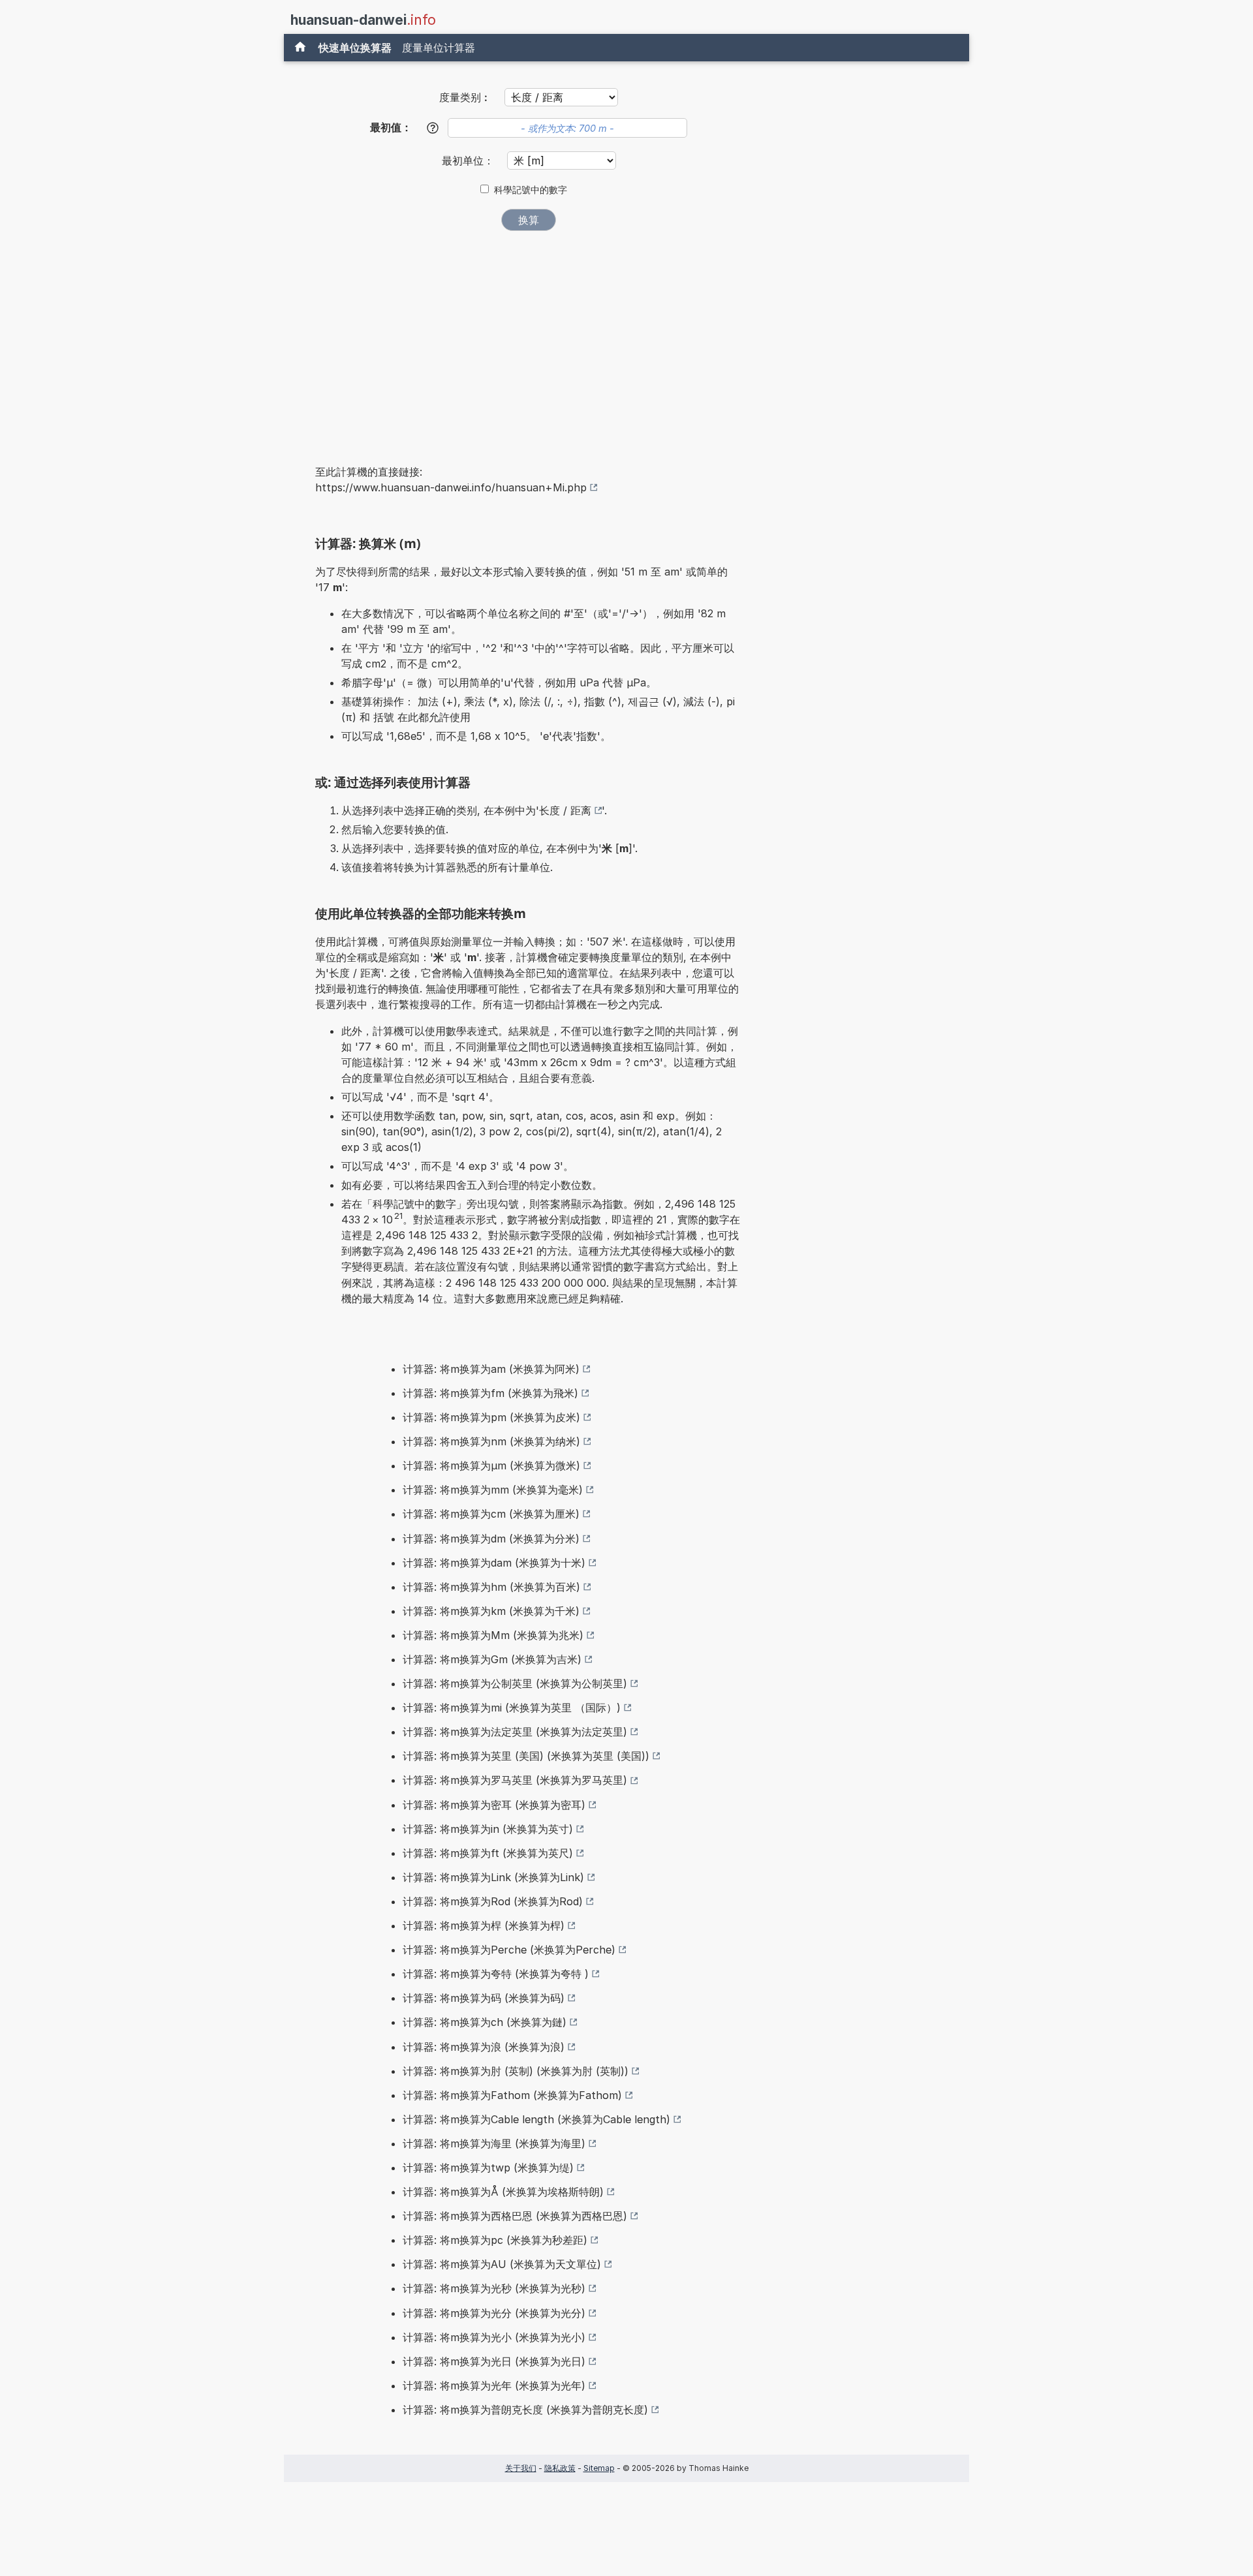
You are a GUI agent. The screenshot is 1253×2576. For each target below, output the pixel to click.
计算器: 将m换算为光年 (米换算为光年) (494, 2385)
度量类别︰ (465, 97)
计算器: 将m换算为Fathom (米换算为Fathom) (512, 2095)
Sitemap (599, 2468)
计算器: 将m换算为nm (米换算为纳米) (491, 1441)
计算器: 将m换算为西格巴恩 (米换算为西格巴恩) (515, 2216)
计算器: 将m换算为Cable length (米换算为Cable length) (536, 2119)
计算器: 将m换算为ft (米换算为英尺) (488, 1853)
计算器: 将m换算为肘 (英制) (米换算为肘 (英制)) (516, 2071)
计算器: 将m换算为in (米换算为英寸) (488, 1829)
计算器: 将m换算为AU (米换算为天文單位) (502, 2264)
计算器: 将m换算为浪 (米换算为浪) (484, 2047)
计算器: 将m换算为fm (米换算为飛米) (490, 1393)
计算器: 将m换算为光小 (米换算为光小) (494, 2337)
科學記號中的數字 (531, 190)
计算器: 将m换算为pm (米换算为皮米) (491, 1417)
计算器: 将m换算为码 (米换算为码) (484, 1998)
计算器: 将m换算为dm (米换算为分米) (491, 1539)
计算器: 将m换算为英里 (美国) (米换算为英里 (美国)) (526, 1756)
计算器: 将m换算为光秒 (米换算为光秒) (494, 2288)
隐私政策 (560, 2468)
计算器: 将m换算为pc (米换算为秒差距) (495, 2240)
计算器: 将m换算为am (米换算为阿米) (491, 1369)
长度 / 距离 (565, 810)
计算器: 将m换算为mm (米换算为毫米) (493, 1490)
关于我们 (521, 2468)
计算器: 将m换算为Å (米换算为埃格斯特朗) (503, 2192)
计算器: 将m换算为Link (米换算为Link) (493, 1877)
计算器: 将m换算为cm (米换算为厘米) (491, 1514)
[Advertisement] (529, 339)
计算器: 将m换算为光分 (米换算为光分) (494, 2313)
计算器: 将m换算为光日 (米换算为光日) (494, 2361)
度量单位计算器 (439, 48)
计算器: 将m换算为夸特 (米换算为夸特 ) (496, 1974)
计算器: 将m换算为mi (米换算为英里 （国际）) (512, 1708)
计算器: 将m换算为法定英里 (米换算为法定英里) (515, 1732)
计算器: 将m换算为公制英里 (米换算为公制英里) (515, 1683)
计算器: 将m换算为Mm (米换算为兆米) (493, 1635)
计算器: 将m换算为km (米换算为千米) (491, 1611)
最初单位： (470, 161)
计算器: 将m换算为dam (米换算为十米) (494, 1563)
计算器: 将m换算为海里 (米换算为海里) (494, 2143)
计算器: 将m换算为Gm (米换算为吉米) (492, 1659)
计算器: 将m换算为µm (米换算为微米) (491, 1465)
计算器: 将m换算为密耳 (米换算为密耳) (494, 1805)
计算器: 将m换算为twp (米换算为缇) (488, 2168)
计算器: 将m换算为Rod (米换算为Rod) (493, 1901)
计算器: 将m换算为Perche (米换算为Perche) (509, 1950)
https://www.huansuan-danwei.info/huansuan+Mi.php (451, 487)
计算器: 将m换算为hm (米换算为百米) (491, 1587)
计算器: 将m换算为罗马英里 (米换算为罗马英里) (515, 1780)
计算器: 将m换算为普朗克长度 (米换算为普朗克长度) (525, 2410)
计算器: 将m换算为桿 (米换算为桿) (484, 1925)
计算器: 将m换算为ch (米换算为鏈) (485, 2022)
